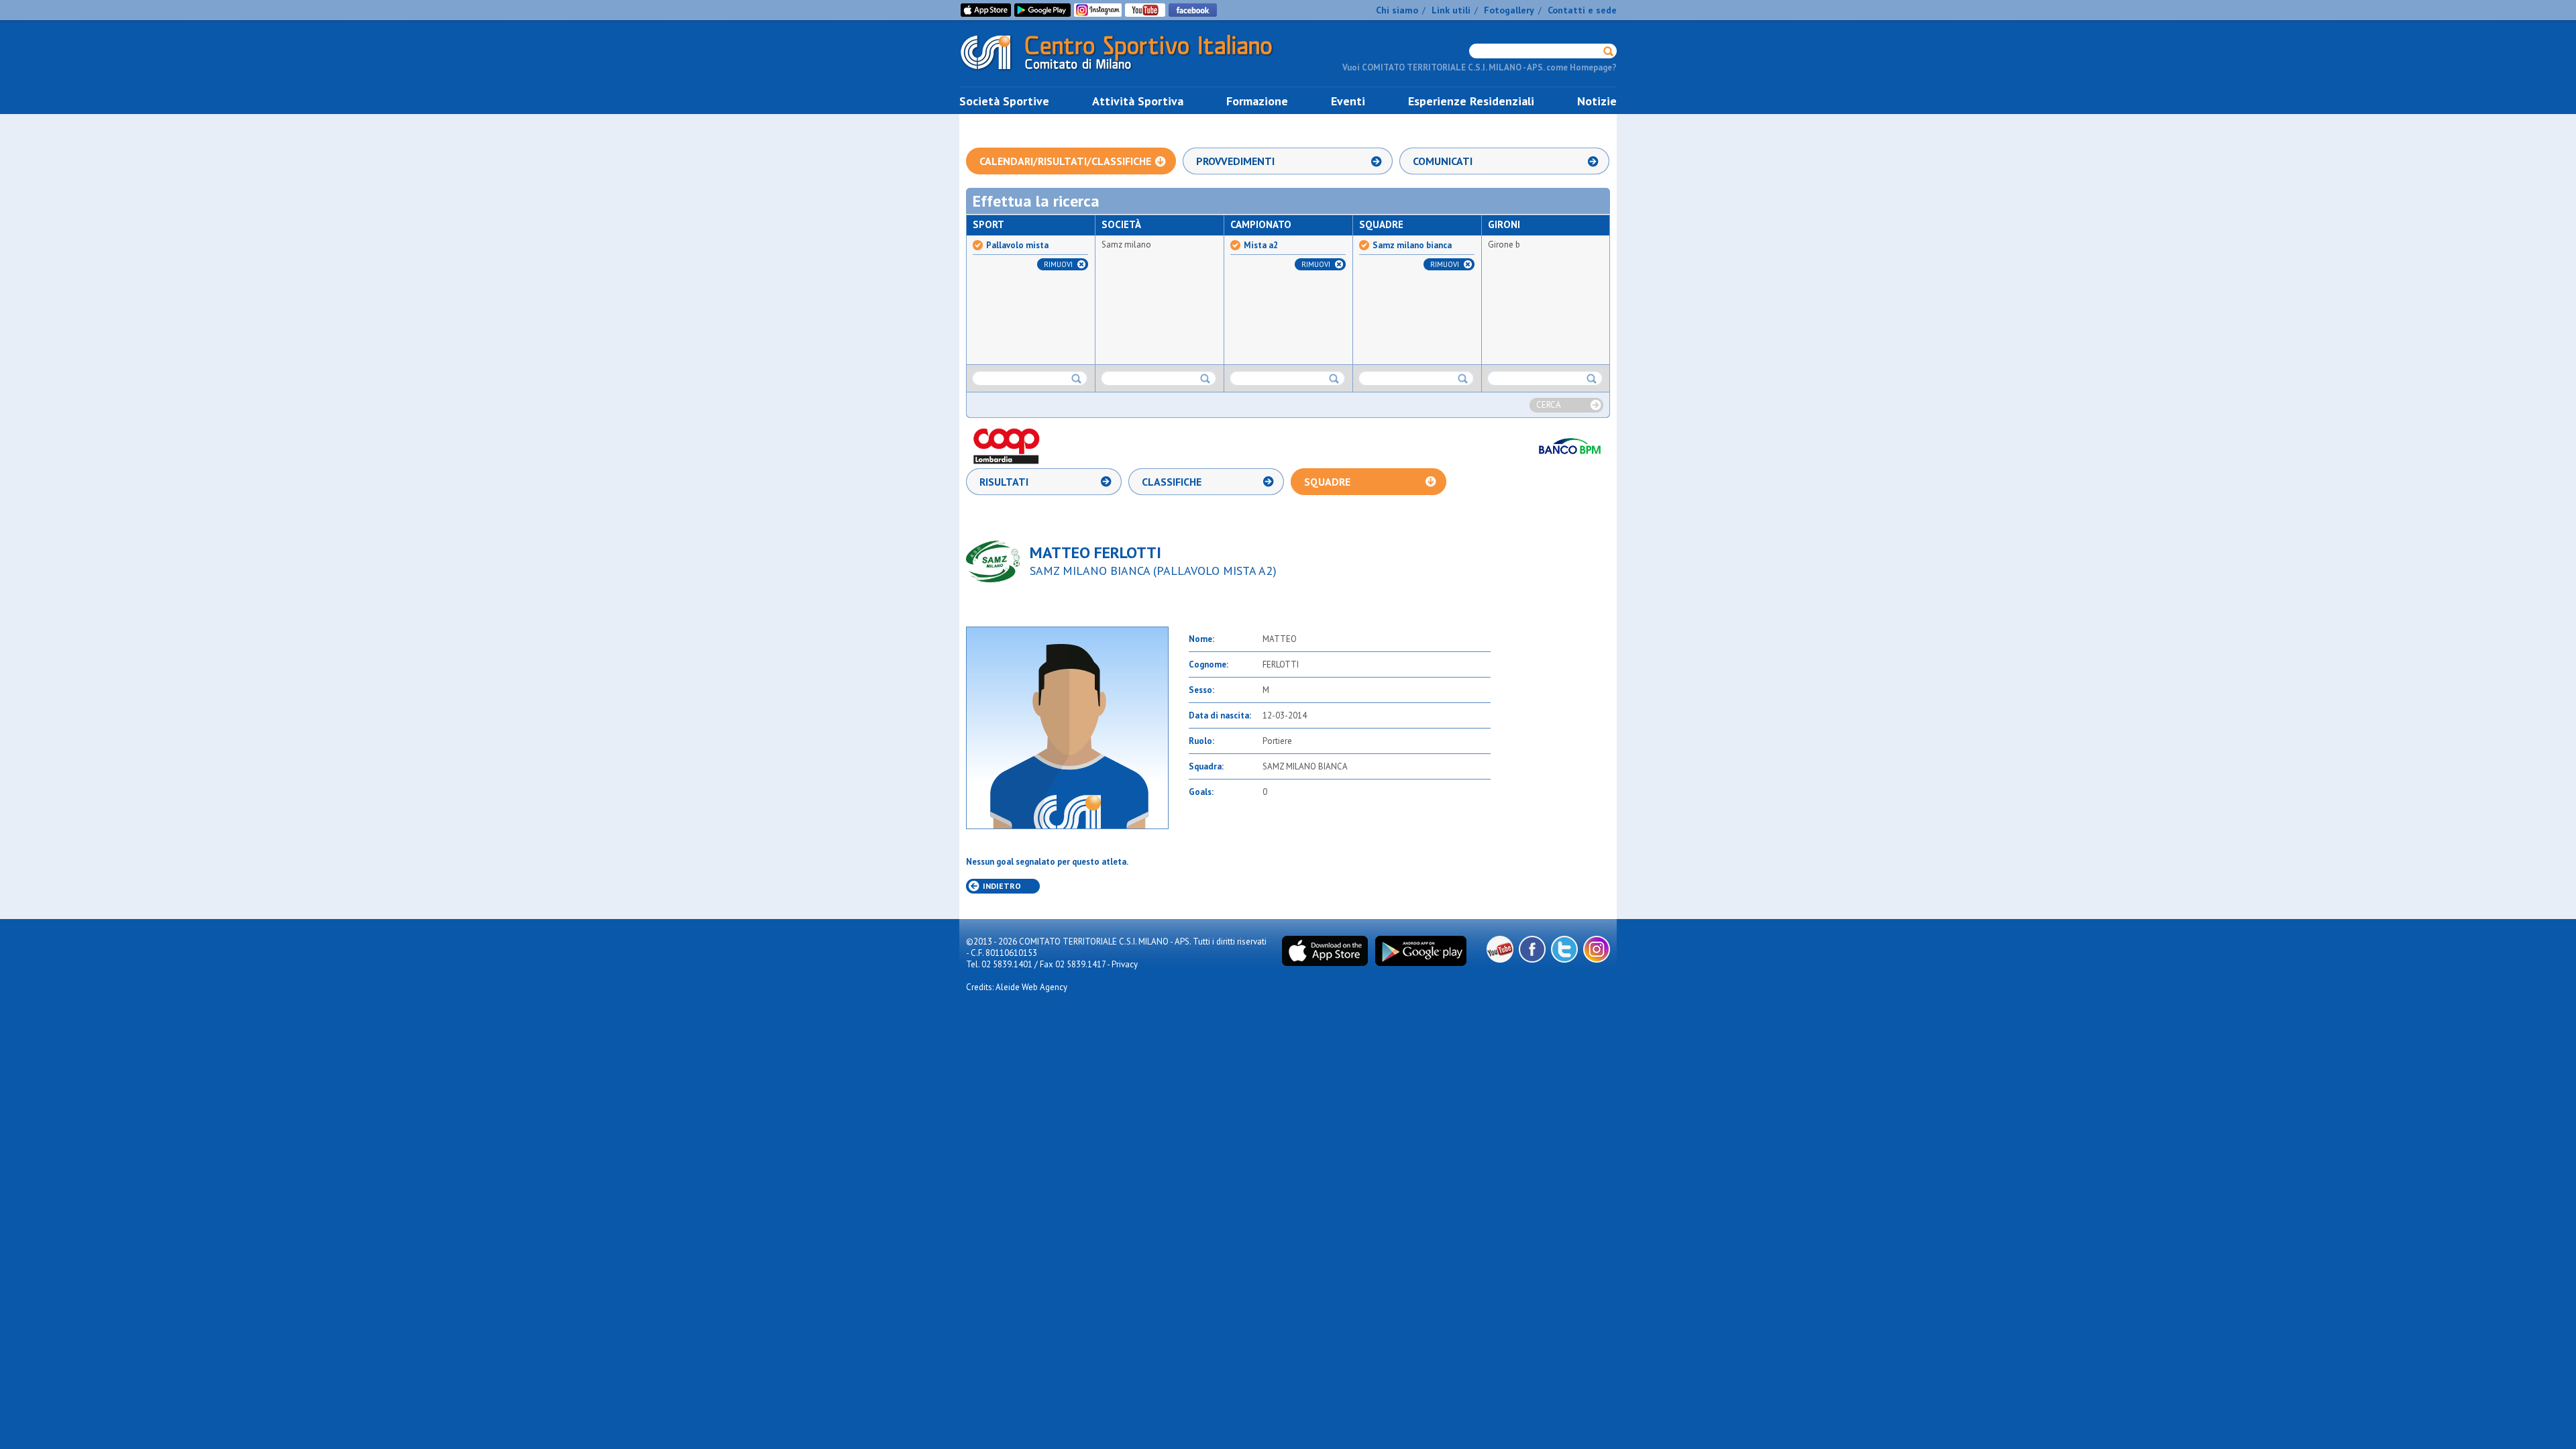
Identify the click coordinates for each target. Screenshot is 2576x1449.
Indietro (1002, 886)
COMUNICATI (1443, 161)
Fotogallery (1509, 10)
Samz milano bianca (1412, 246)
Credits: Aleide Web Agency (1017, 987)
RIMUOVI (1058, 264)
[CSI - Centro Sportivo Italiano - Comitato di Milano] (1127, 73)
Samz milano (1126, 245)
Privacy (1125, 964)
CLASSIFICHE (1172, 482)
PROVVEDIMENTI (1235, 161)
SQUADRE (1327, 482)
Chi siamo (1397, 10)
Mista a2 (1261, 246)
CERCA (1549, 405)
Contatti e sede (1582, 10)
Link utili (1451, 10)
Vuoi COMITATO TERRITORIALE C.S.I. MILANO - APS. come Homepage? (1480, 67)
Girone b (1504, 245)
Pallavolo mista (1017, 246)
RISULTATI (1004, 482)
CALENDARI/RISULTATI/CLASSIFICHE (1065, 161)
